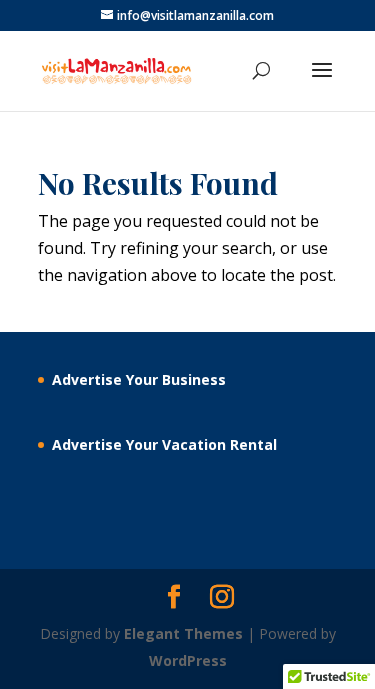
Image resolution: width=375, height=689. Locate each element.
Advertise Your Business (139, 379)
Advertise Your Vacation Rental (164, 444)
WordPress (188, 660)
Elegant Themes (183, 633)
